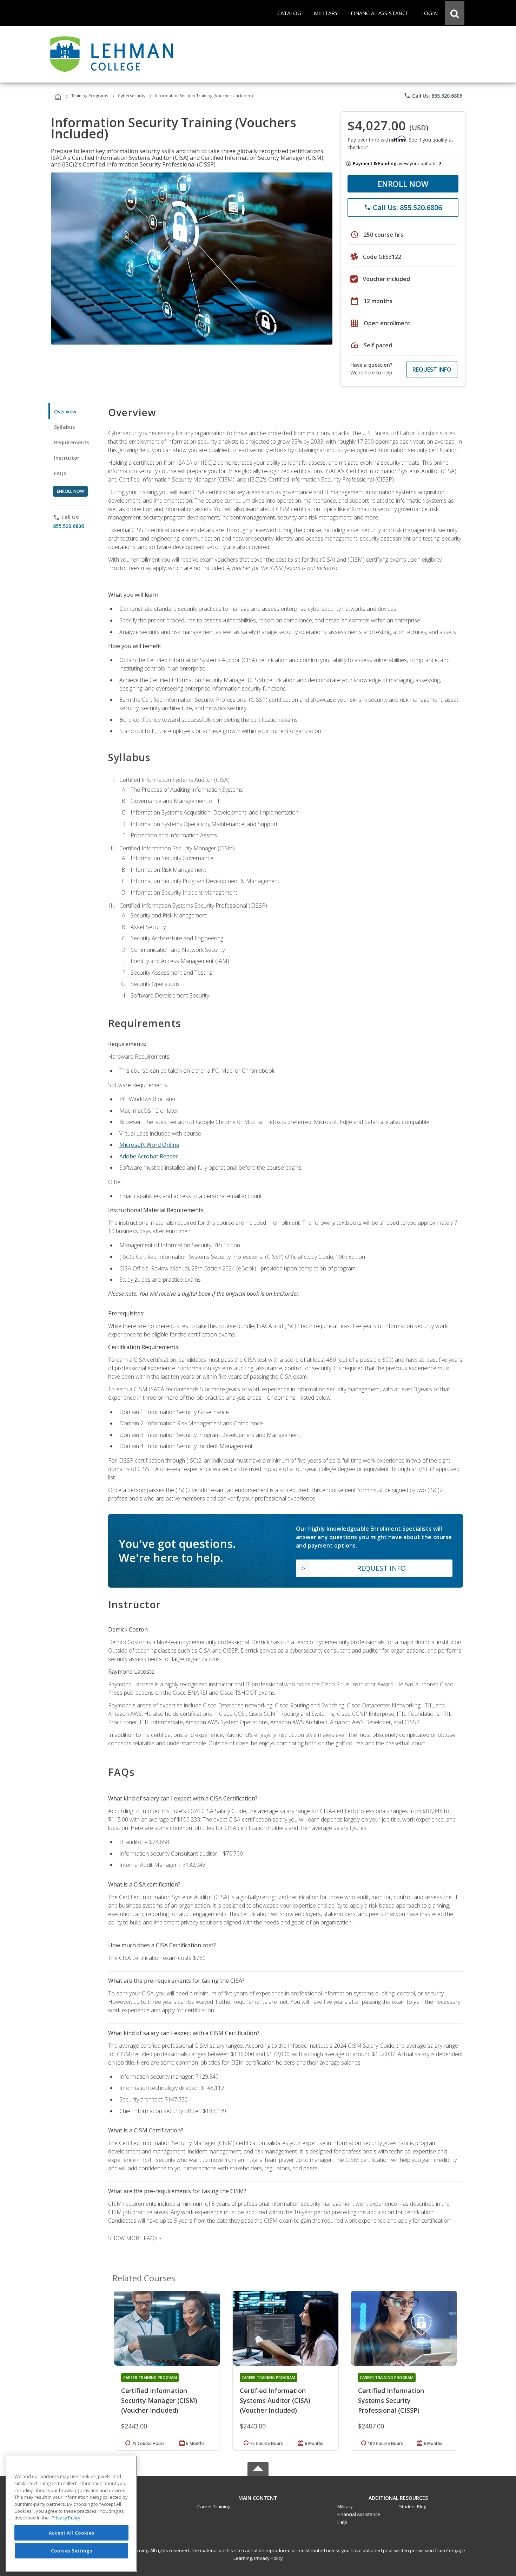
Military (345, 2506)
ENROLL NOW (403, 184)
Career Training (214, 2506)
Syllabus (64, 427)
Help (342, 2522)
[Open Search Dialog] (455, 13)
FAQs (60, 473)
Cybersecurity (132, 96)
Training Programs (90, 96)
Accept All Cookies (72, 2533)
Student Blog (413, 2506)
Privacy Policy (269, 2558)
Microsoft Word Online (149, 1145)
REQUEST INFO (432, 370)
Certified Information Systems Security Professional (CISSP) (391, 2400)
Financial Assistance (359, 2514)
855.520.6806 (68, 526)
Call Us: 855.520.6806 (433, 96)
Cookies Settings (72, 2551)
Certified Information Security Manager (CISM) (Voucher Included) (159, 2400)
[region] (71, 2514)
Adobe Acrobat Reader (149, 1156)
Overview (65, 411)
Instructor (67, 458)
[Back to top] (258, 2496)
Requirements (72, 442)
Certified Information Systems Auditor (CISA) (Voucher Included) (275, 2400)
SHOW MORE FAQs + (135, 2238)
